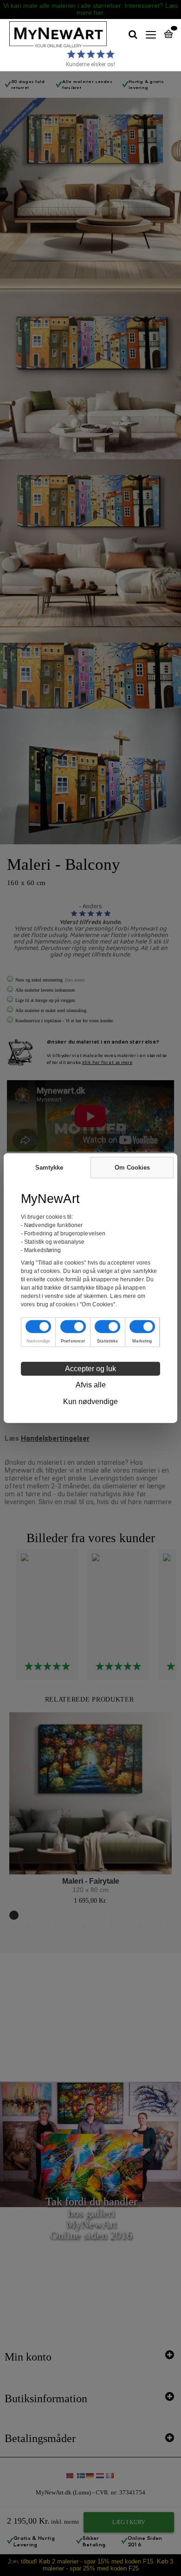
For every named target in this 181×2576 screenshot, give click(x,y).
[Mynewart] (53, 35)
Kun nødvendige (90, 1402)
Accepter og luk (90, 1369)
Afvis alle (91, 1385)
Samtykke (49, 1167)
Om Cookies (132, 1167)
